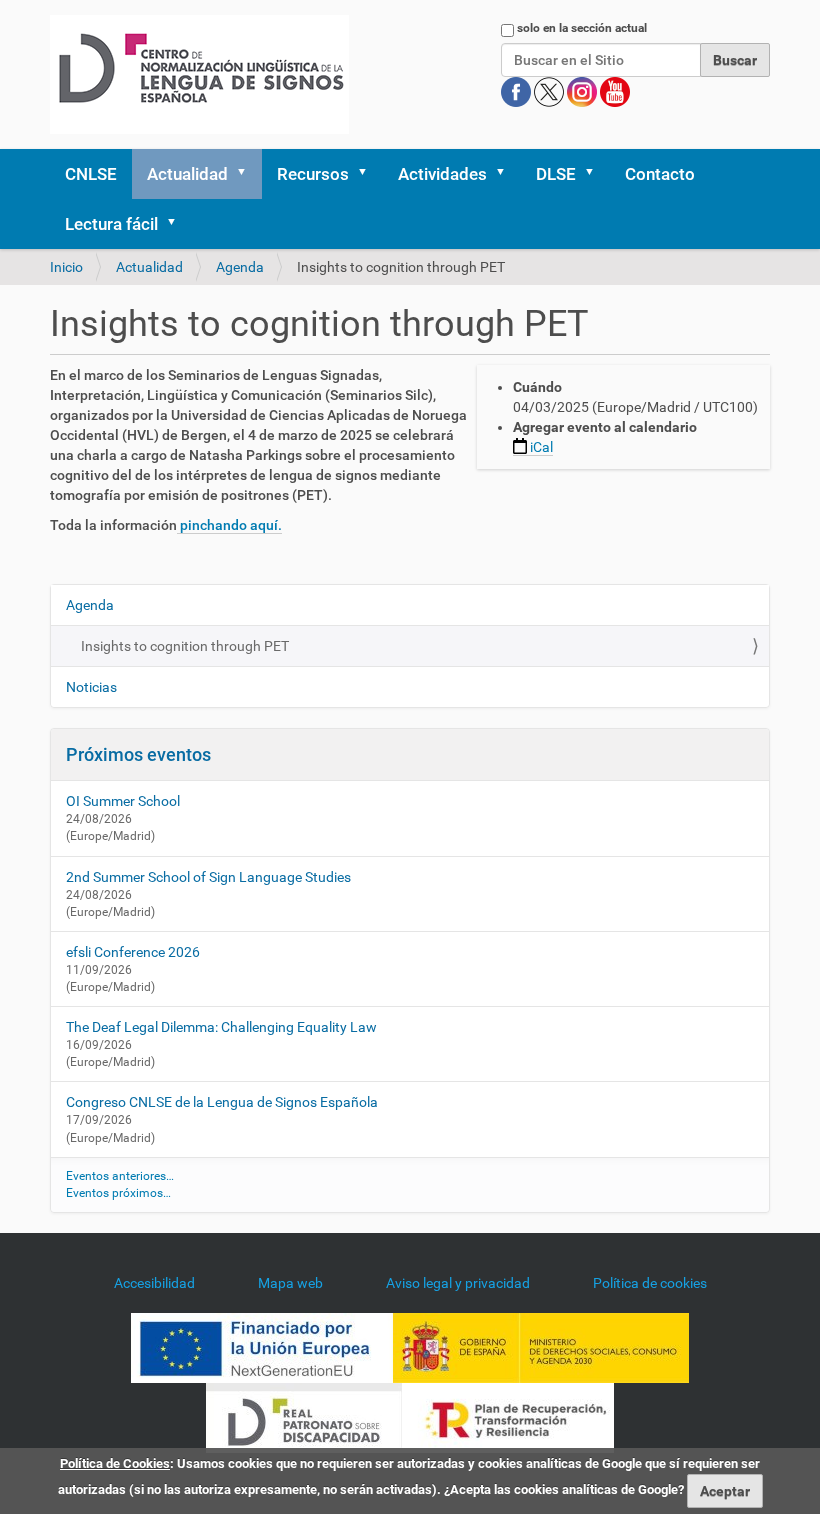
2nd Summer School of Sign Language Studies (208, 877)
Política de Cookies (115, 1463)
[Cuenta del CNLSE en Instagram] (583, 91)
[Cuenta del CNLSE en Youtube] (615, 91)
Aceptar (725, 1491)
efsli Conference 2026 (133, 952)
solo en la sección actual (582, 28)
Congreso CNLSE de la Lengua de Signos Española (222, 1102)
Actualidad (187, 174)
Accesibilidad (154, 1283)
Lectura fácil (111, 224)
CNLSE (91, 174)
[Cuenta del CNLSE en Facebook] (517, 91)
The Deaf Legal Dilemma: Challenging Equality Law (221, 1027)
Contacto (660, 174)
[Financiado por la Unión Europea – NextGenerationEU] (262, 1347)
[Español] (199, 74)
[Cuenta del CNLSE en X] (550, 91)
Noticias (91, 687)
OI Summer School (123, 801)
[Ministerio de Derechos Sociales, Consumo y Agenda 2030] (541, 1347)
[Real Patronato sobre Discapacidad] (304, 1417)
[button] (248, 174)
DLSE (556, 174)
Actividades (442, 174)
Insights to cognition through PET (185, 646)
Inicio (66, 267)
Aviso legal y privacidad (458, 1283)
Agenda (240, 267)
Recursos (313, 174)
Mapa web (290, 1283)
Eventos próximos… (118, 1193)
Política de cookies (650, 1283)
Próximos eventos (138, 754)
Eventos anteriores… (120, 1176)
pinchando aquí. (229, 525)
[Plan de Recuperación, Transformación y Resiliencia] (508, 1417)
